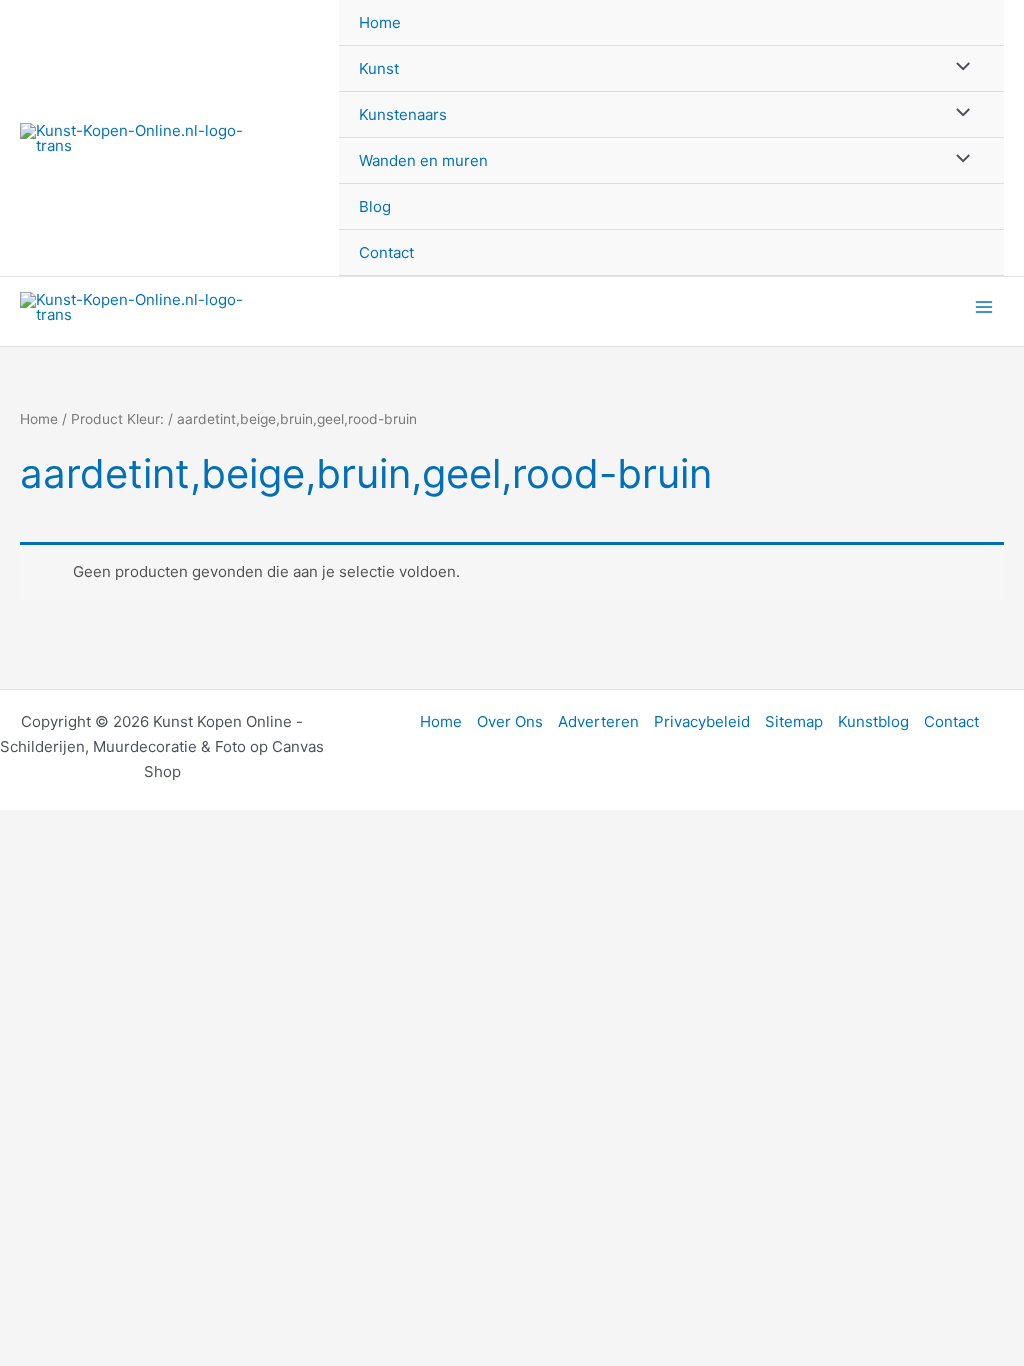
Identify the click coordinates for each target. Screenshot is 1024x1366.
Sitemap (794, 721)
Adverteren (598, 721)
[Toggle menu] (958, 67)
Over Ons (510, 721)
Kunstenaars (403, 114)
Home (380, 22)
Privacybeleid (702, 721)
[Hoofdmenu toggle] (983, 307)
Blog (375, 206)
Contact (386, 252)
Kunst (379, 68)
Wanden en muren (423, 160)
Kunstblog (873, 721)
